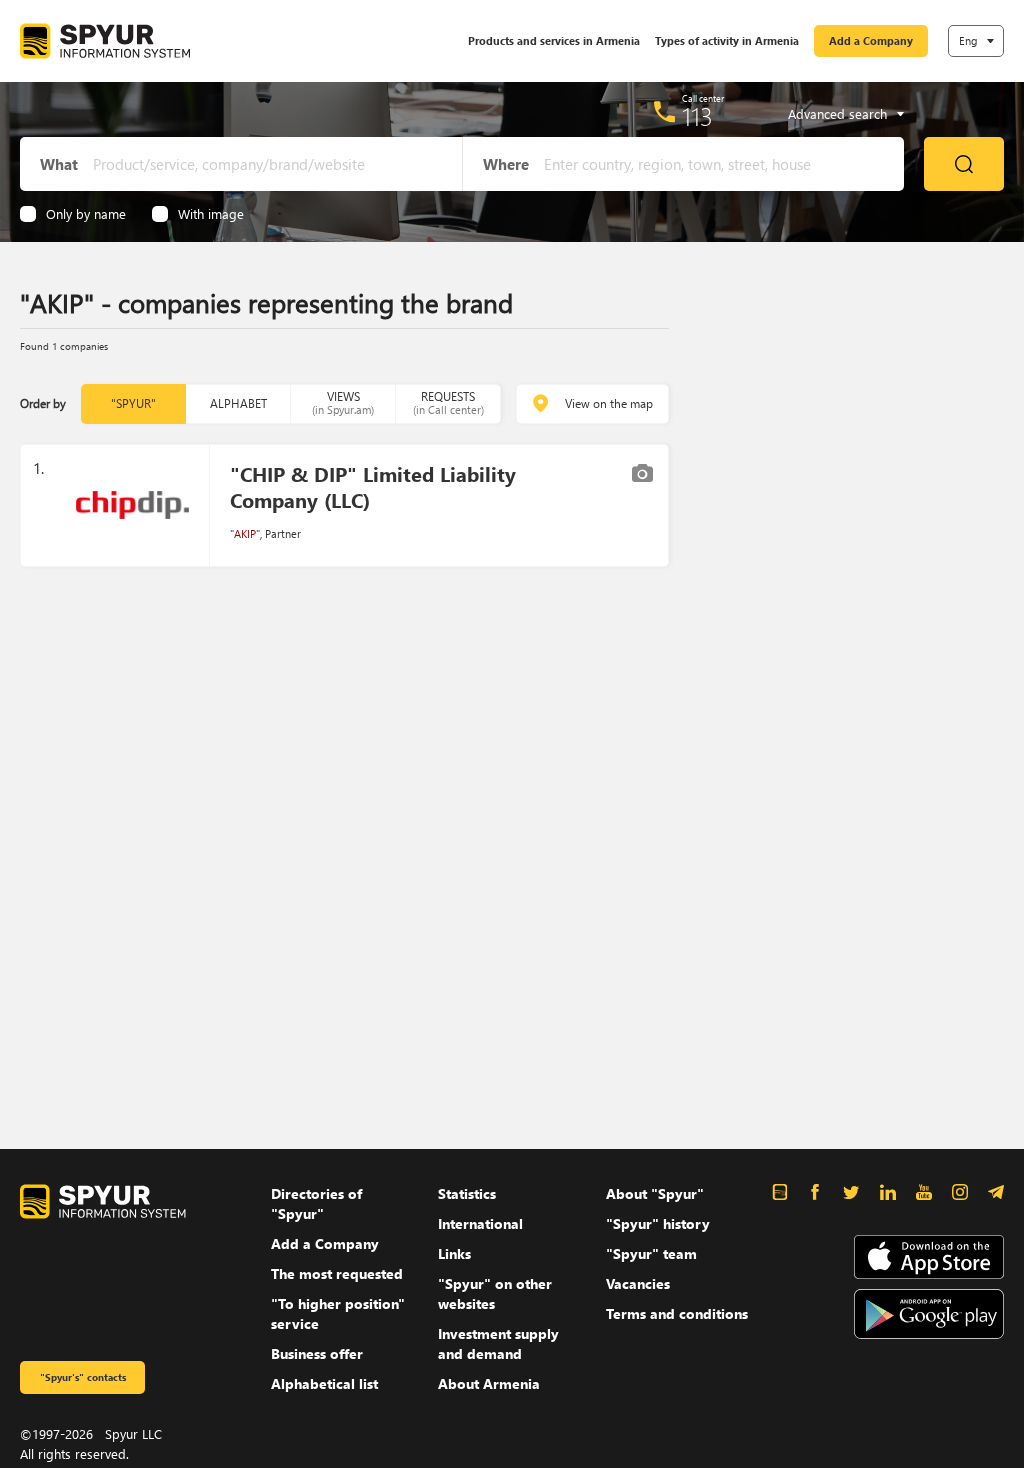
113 (697, 116)
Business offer (317, 1353)
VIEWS (343, 402)
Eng (968, 40)
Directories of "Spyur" (316, 1203)
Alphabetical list (324, 1383)
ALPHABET (238, 403)
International (480, 1223)
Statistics (467, 1193)
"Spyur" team (651, 1253)
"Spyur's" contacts (83, 1377)
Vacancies (638, 1283)
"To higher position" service (338, 1313)
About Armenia (489, 1383)
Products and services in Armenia (554, 40)
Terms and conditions (677, 1313)
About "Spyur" (655, 1193)
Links (454, 1253)
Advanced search (837, 114)
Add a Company (871, 40)
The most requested (337, 1273)
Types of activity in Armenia (727, 40)
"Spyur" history (658, 1223)
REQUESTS (448, 402)
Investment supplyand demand (498, 1343)
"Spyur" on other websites (495, 1293)
